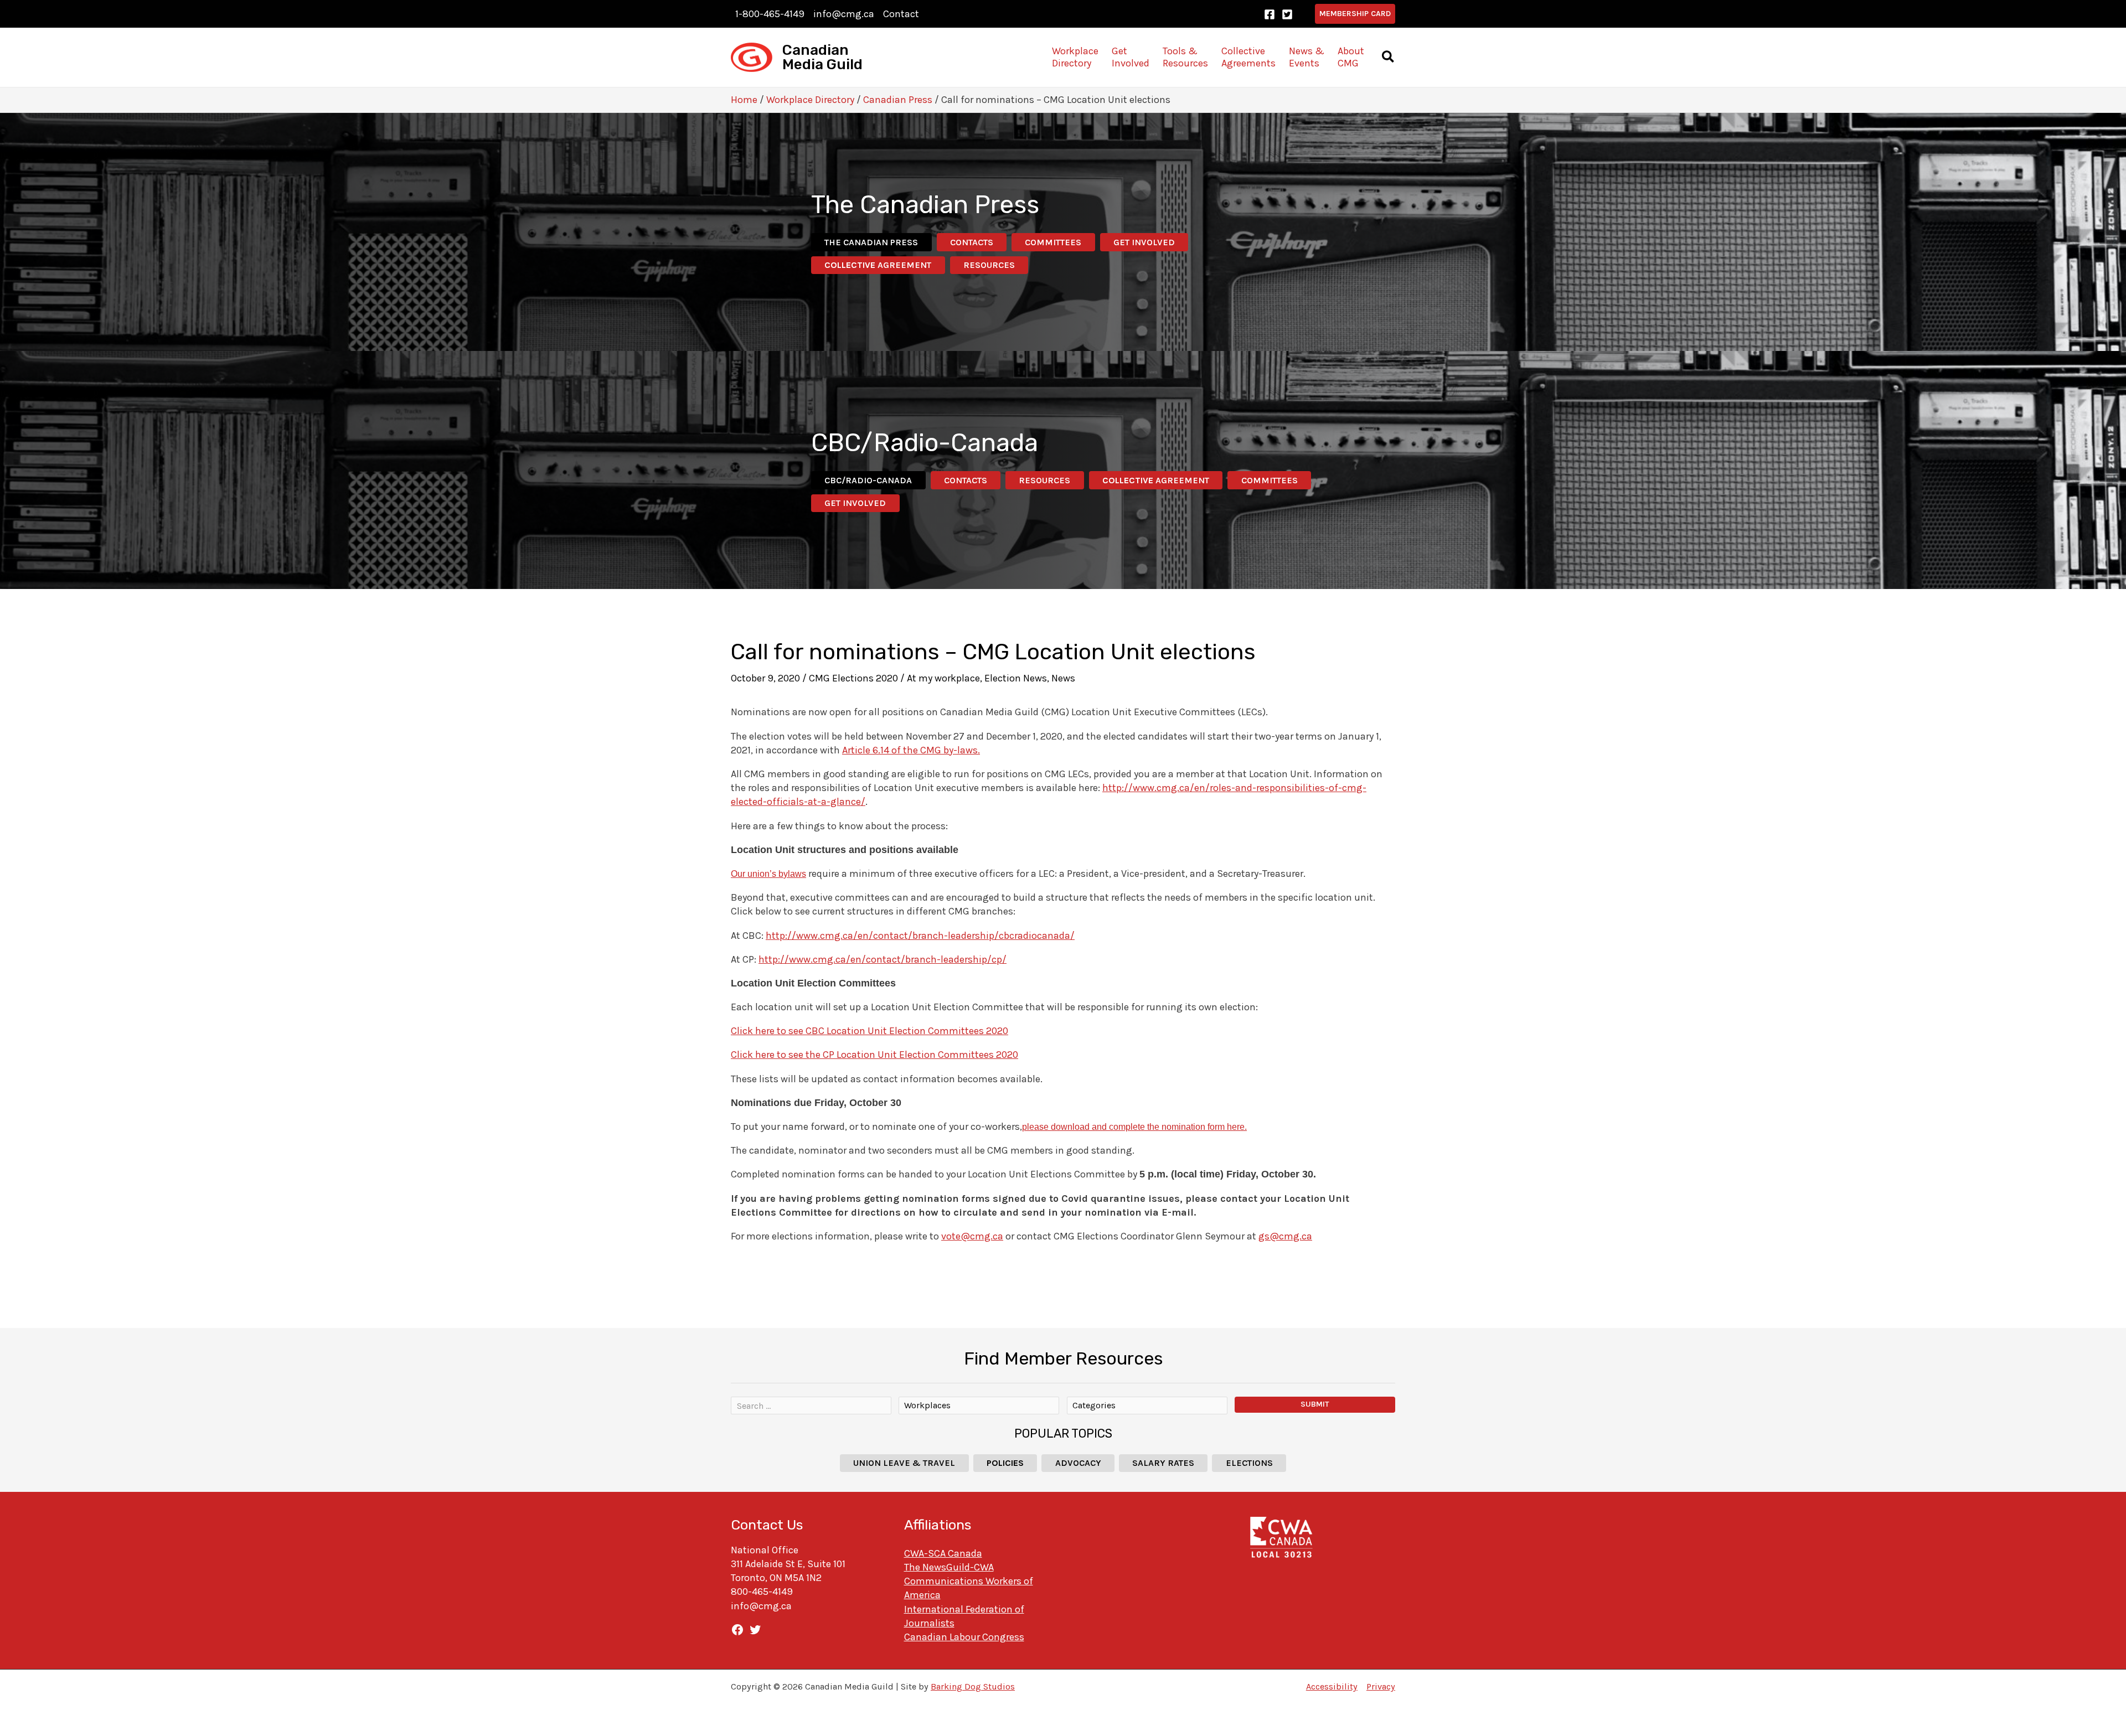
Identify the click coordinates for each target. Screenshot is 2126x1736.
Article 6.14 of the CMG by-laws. (911, 750)
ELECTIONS (1249, 1463)
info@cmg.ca (844, 14)
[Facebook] (1270, 14)
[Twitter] (1287, 14)
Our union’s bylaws (768, 874)
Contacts (972, 242)
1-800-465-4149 (770, 14)
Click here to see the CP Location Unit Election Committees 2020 (874, 1055)
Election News (1016, 678)
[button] (1355, 14)
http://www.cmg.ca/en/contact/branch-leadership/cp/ (883, 959)
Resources (989, 265)
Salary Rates (1163, 1463)
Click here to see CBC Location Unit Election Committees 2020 (870, 1031)
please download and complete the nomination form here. (1134, 1127)
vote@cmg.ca (972, 1236)
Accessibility (1332, 1686)
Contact (901, 14)
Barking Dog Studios (973, 1686)
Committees (1053, 242)
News (1063, 678)
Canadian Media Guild (822, 57)
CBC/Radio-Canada (868, 480)
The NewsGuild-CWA (949, 1567)
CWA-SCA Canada (943, 1553)
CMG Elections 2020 (853, 678)
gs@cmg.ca (1285, 1236)
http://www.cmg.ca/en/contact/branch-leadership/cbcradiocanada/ (920, 936)
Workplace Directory (810, 100)
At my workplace (943, 678)
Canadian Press (898, 100)
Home (744, 100)
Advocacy (1078, 1463)
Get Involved (1144, 242)
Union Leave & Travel (904, 1463)
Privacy (1381, 1686)
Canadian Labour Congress (964, 1637)
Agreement (878, 265)
